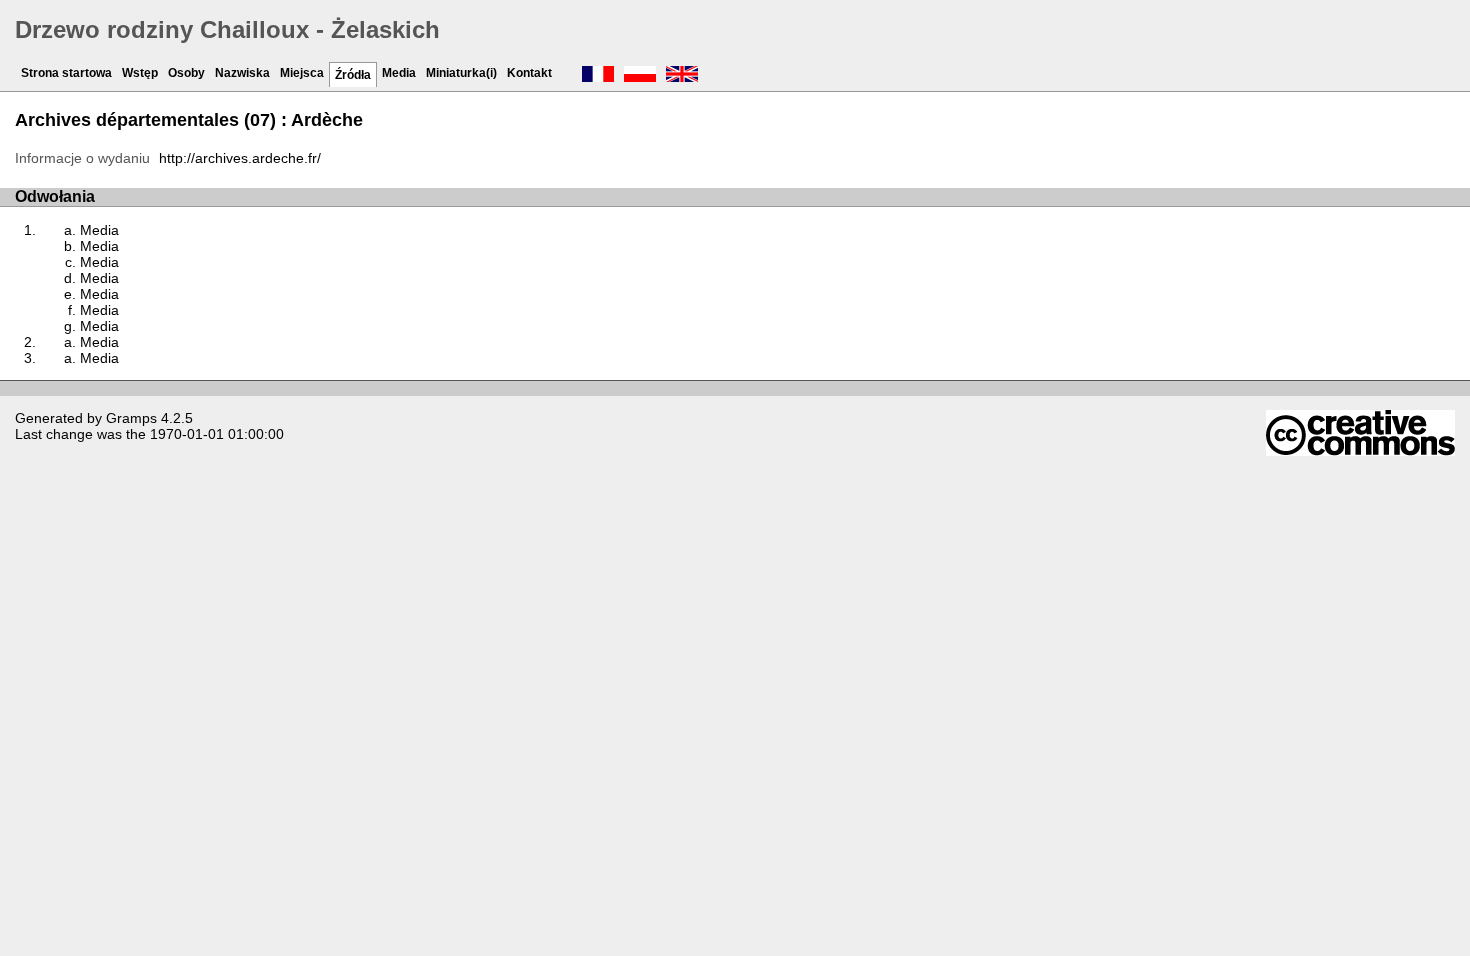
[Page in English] (682, 76)
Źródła (353, 75)
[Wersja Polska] (640, 76)
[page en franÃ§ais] (598, 76)
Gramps (131, 418)
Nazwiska (242, 73)
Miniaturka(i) (461, 73)
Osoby (186, 73)
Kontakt (529, 73)
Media (399, 73)
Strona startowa (66, 73)
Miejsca (302, 73)
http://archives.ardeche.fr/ (240, 158)
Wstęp (140, 73)
